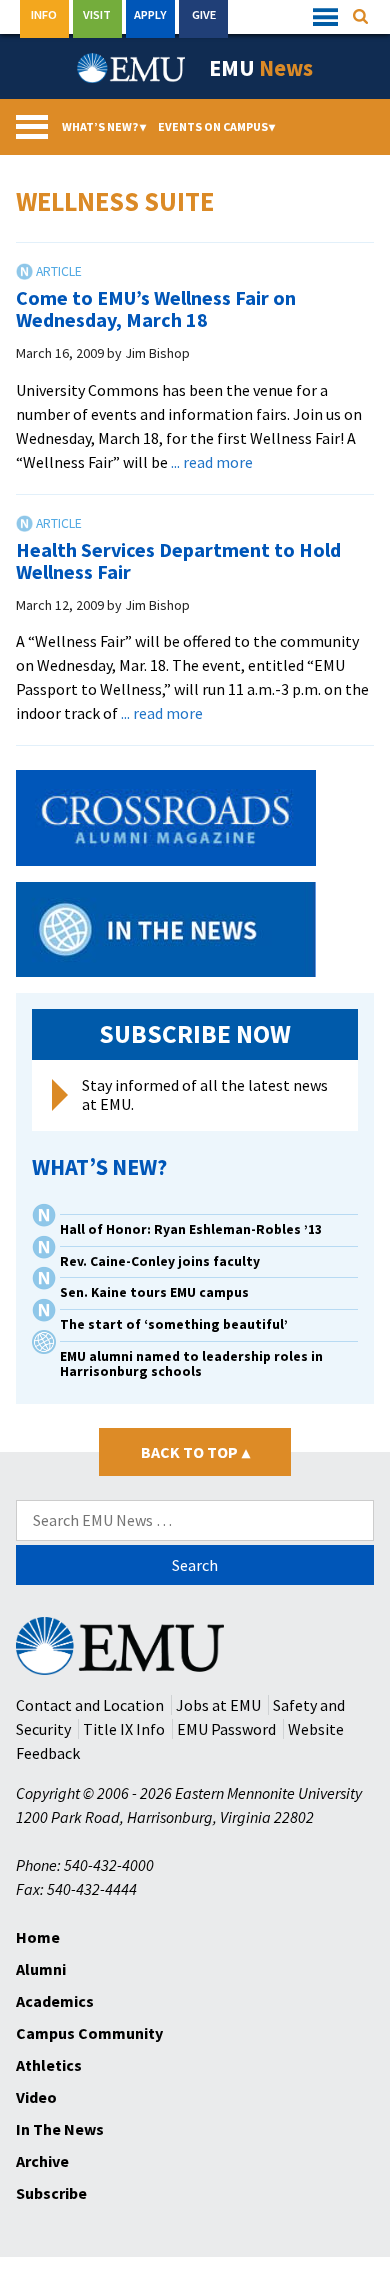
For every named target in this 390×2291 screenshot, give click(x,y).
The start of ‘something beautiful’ (174, 1324)
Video (36, 2097)
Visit (97, 14)
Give (204, 14)
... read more (212, 462)
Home (38, 1937)
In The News (60, 2129)
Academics (55, 2001)
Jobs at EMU (218, 1705)
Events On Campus (217, 126)
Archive (42, 2161)
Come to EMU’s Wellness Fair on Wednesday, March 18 (156, 308)
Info (44, 14)
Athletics (49, 2065)
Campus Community (89, 2033)
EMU (261, 68)
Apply (150, 14)
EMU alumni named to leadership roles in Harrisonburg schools (191, 1364)
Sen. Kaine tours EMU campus (154, 1292)
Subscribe (51, 2193)
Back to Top (195, 1452)
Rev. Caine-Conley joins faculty (160, 1261)
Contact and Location (90, 1705)
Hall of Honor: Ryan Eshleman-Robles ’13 (191, 1229)
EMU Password (226, 1729)
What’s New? (104, 126)
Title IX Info (124, 1729)
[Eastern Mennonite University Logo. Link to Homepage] (132, 68)
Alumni (41, 1969)
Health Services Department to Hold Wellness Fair (178, 560)
